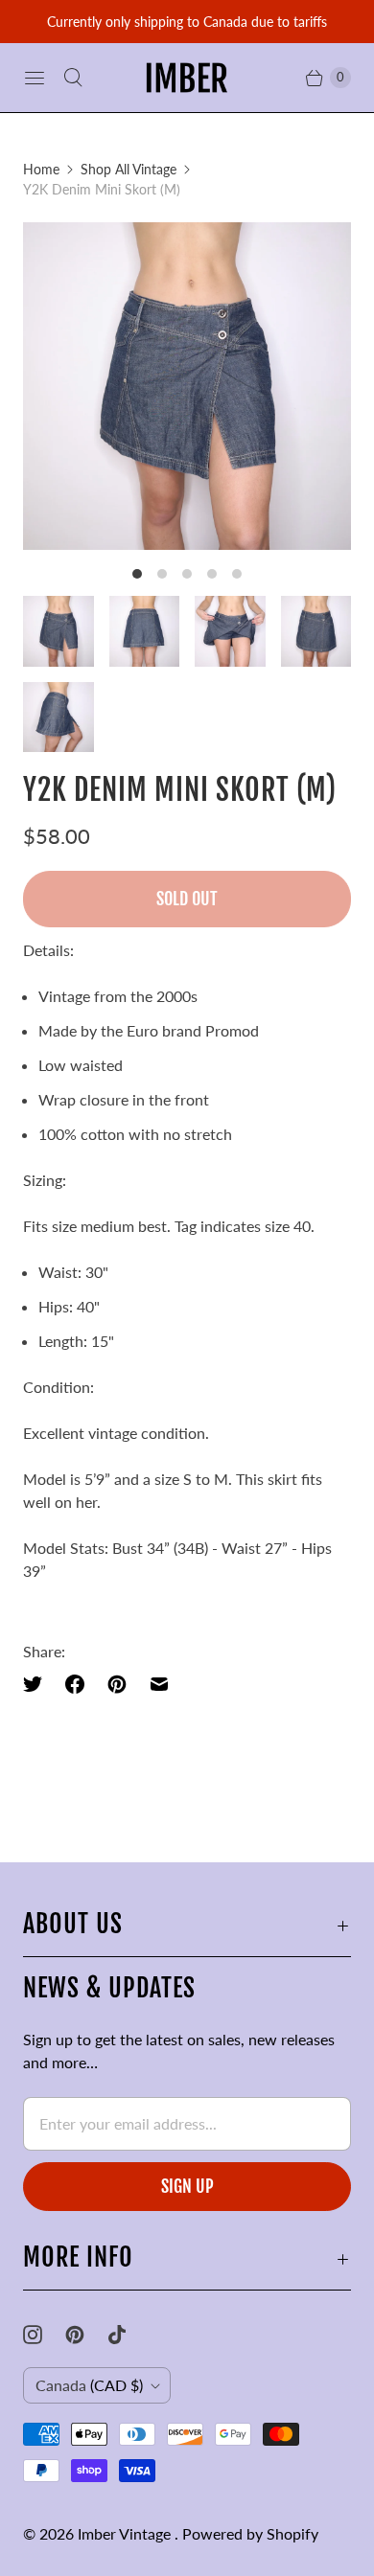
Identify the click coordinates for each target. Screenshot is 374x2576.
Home (41, 169)
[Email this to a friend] (159, 1684)
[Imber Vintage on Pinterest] (86, 2335)
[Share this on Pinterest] (117, 1684)
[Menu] (35, 78)
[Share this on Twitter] (38, 1684)
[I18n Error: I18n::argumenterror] (58, 631)
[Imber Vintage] (187, 78)
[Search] (73, 78)
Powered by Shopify (250, 2533)
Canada (89, 2385)
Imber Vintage (126, 2533)
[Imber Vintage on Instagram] (44, 2335)
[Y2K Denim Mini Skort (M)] (187, 386)
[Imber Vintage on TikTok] (129, 2335)
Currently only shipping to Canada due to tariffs (187, 22)
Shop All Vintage (129, 169)
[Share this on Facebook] (75, 1684)
